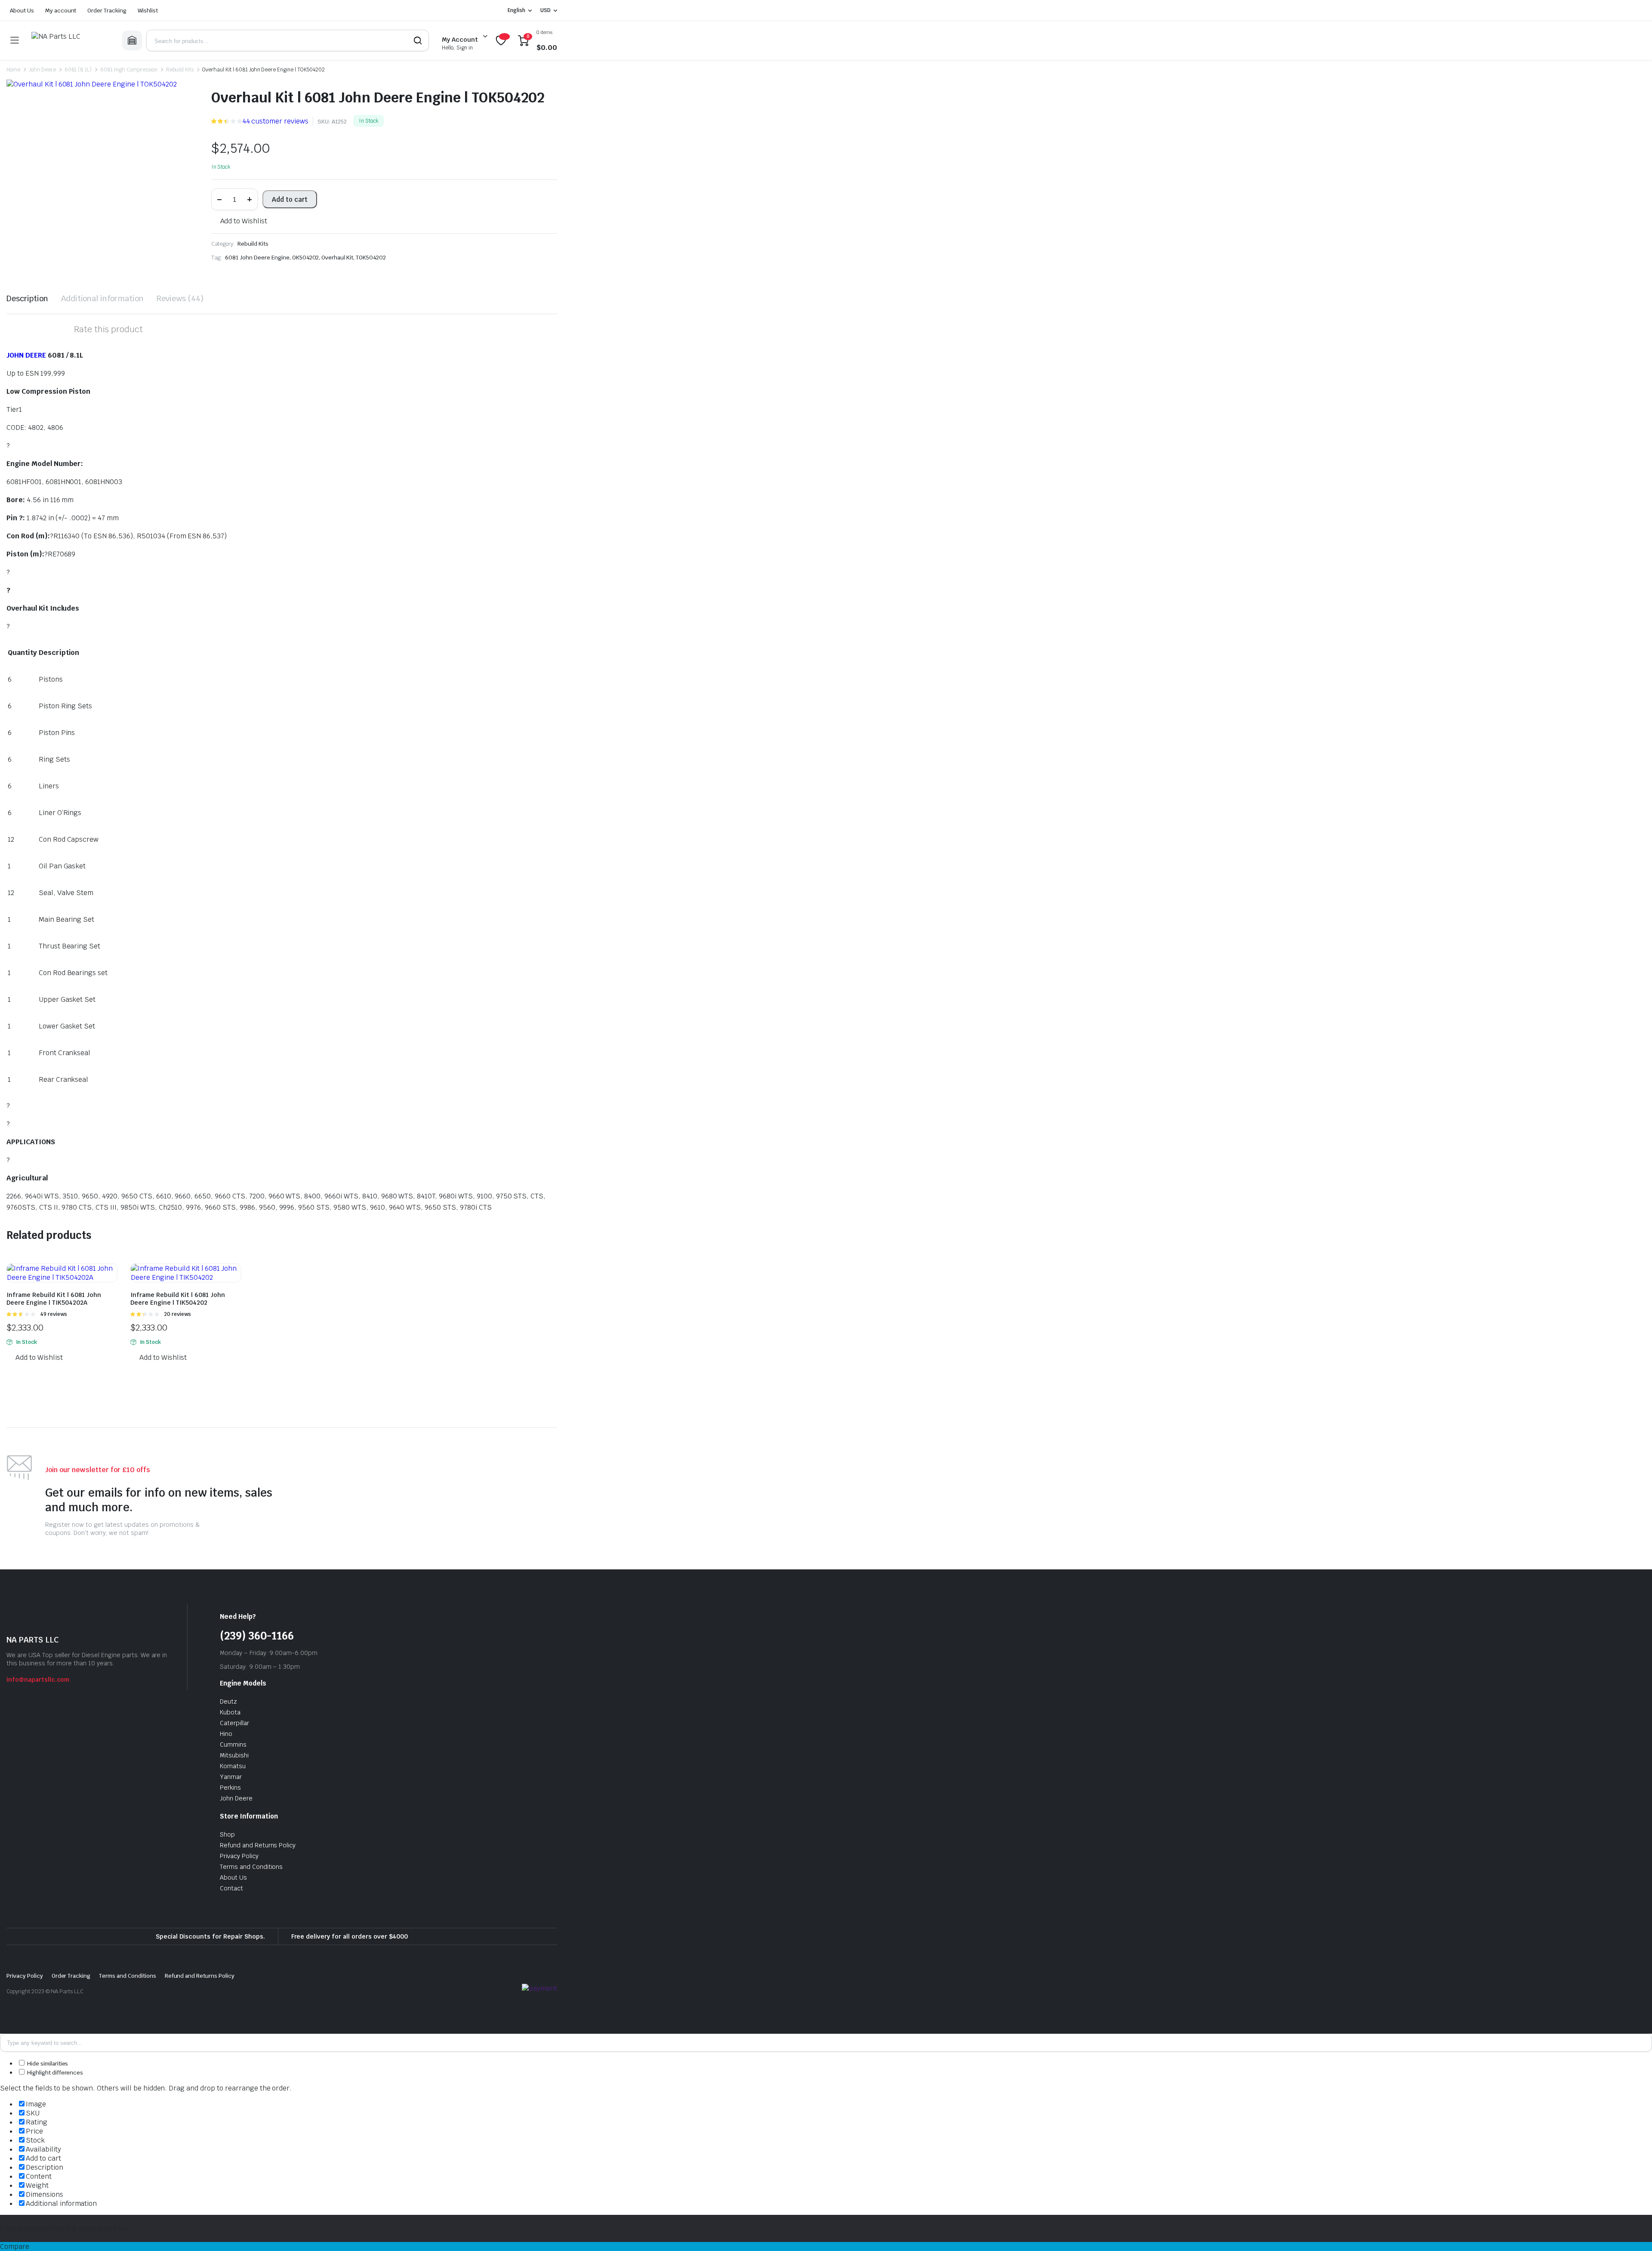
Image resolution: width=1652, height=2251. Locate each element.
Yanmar (231, 1777)
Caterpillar (234, 1723)
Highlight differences (54, 2073)
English (516, 10)
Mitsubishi (234, 1755)
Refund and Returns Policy (258, 1845)
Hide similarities (47, 2064)
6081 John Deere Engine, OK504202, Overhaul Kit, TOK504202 (305, 258)
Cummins (233, 1745)
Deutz (228, 1701)
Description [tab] (27, 298)
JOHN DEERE (26, 355)
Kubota (230, 1712)
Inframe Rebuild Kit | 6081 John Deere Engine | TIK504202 (178, 1299)
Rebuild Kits (180, 70)
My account (61, 11)
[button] (239, 221)
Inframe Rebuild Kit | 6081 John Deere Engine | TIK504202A (54, 1299)
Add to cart (290, 199)
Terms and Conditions (251, 1867)
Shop (227, 1834)
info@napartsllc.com (38, 1680)
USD (546, 10)
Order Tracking (107, 11)
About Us (22, 11)
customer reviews (275, 121)
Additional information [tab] (102, 298)
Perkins (230, 1788)
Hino (226, 1734)
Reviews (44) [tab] (180, 298)
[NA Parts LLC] (70, 40)
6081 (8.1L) (78, 70)
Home (13, 70)
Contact (231, 1888)
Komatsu (233, 1766)
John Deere (42, 70)
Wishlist (148, 11)
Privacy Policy (239, 1856)
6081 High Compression (129, 70)
